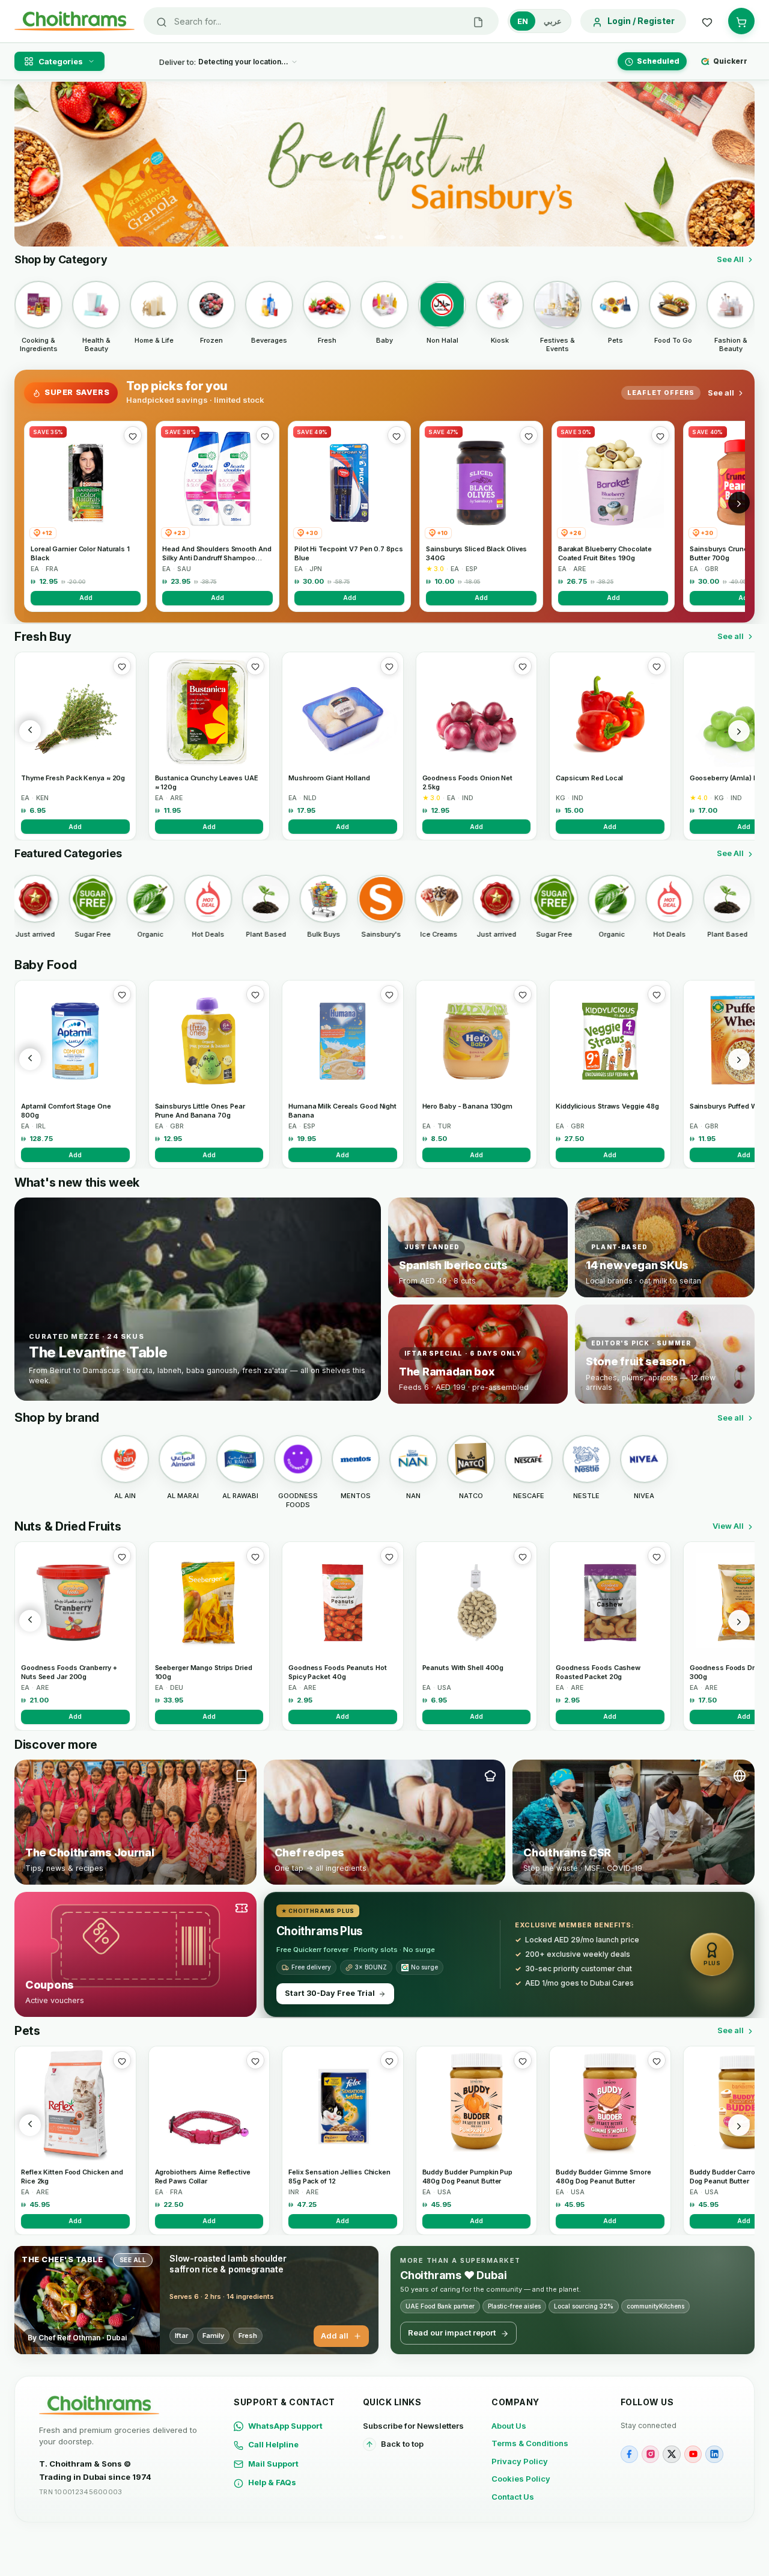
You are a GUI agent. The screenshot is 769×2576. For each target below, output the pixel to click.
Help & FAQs (272, 2482)
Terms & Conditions (530, 2443)
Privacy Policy (520, 2461)
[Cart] (741, 21)
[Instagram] (650, 2454)
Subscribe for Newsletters (413, 2426)
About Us (509, 2426)
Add (86, 598)
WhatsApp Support (285, 2426)
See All (730, 259)
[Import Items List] (478, 21)
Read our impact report (452, 2333)
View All (728, 1526)
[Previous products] (30, 731)
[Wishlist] (707, 21)
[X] (671, 2454)
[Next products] (739, 731)
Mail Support (273, 2464)
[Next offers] (739, 503)
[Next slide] (738, 164)
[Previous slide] (31, 164)
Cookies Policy (521, 2479)
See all (721, 393)
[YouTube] (693, 2454)
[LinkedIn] (714, 2454)
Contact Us (513, 2497)
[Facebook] (629, 2454)
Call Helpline (273, 2444)
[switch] (540, 21)
